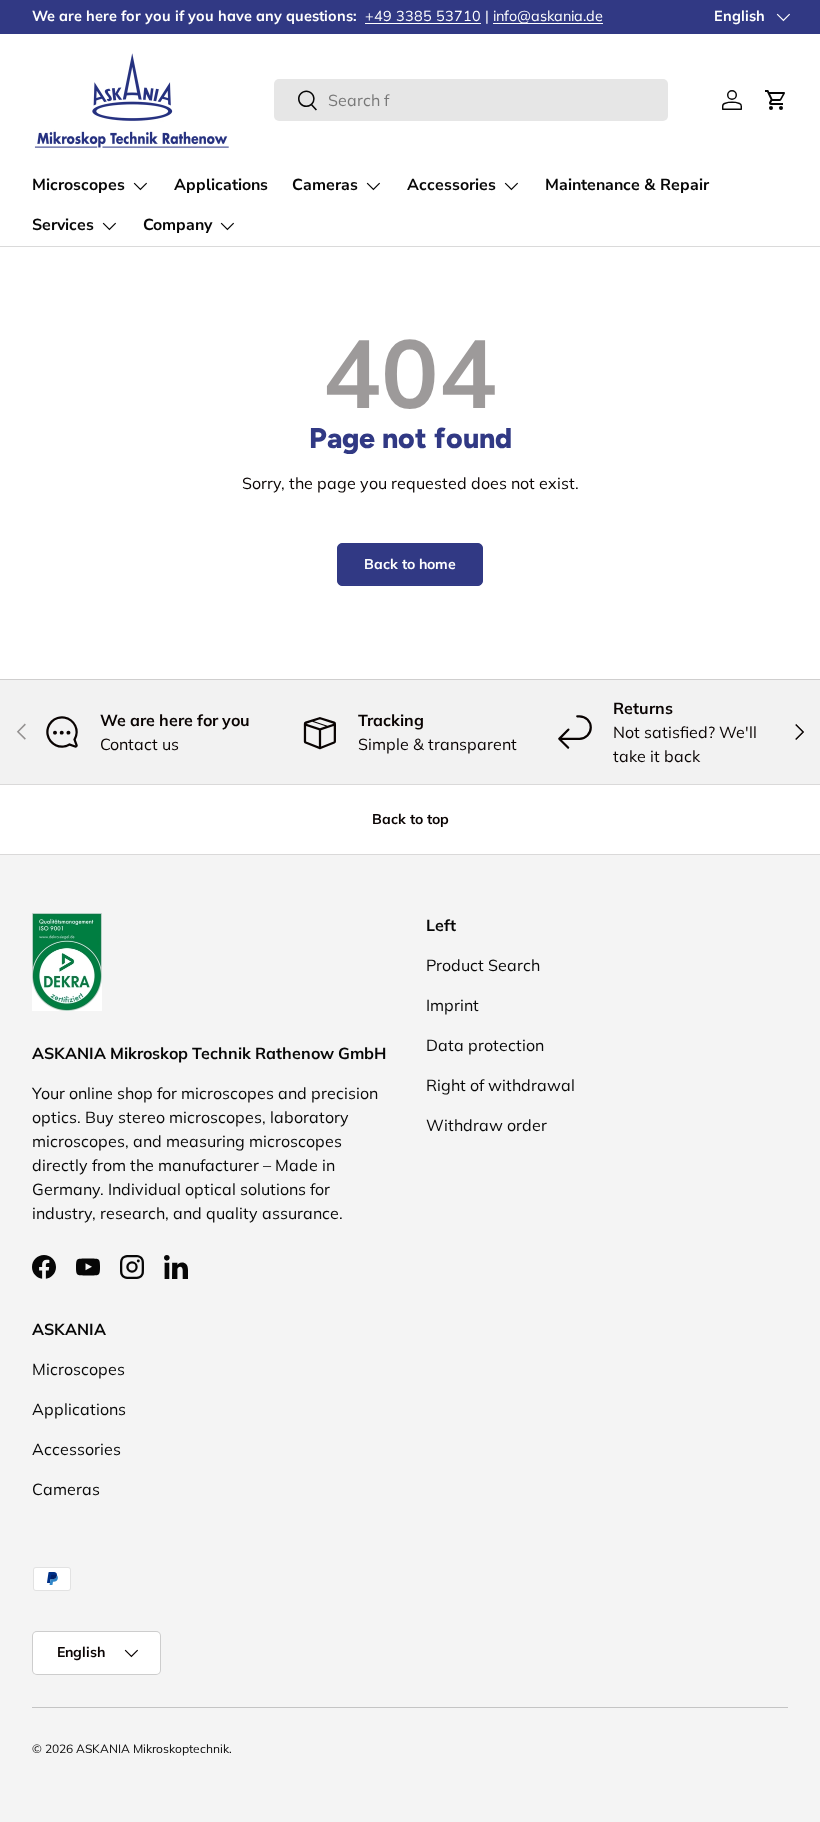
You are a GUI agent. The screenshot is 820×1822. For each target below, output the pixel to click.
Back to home (410, 564)
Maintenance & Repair (627, 185)
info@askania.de (548, 16)
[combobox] (471, 100)
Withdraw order (486, 1125)
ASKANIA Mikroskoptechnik (152, 1748)
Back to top (410, 819)
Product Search (483, 965)
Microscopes (78, 1369)
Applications (221, 185)
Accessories (76, 1449)
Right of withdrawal (500, 1085)
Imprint (452, 1005)
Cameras (66, 1489)
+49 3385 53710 (423, 16)
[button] (776, 100)
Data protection (485, 1045)
